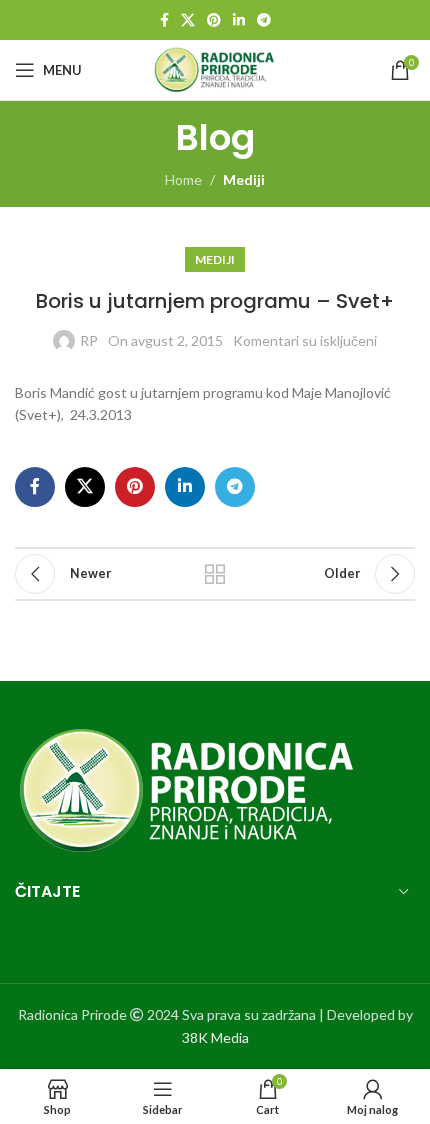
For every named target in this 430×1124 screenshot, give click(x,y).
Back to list (215, 574)
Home (183, 179)
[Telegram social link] (264, 20)
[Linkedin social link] (239, 20)
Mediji (244, 179)
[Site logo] (215, 68)
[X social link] (188, 20)
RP (89, 340)
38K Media (215, 1037)
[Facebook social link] (164, 20)
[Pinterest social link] (214, 20)
